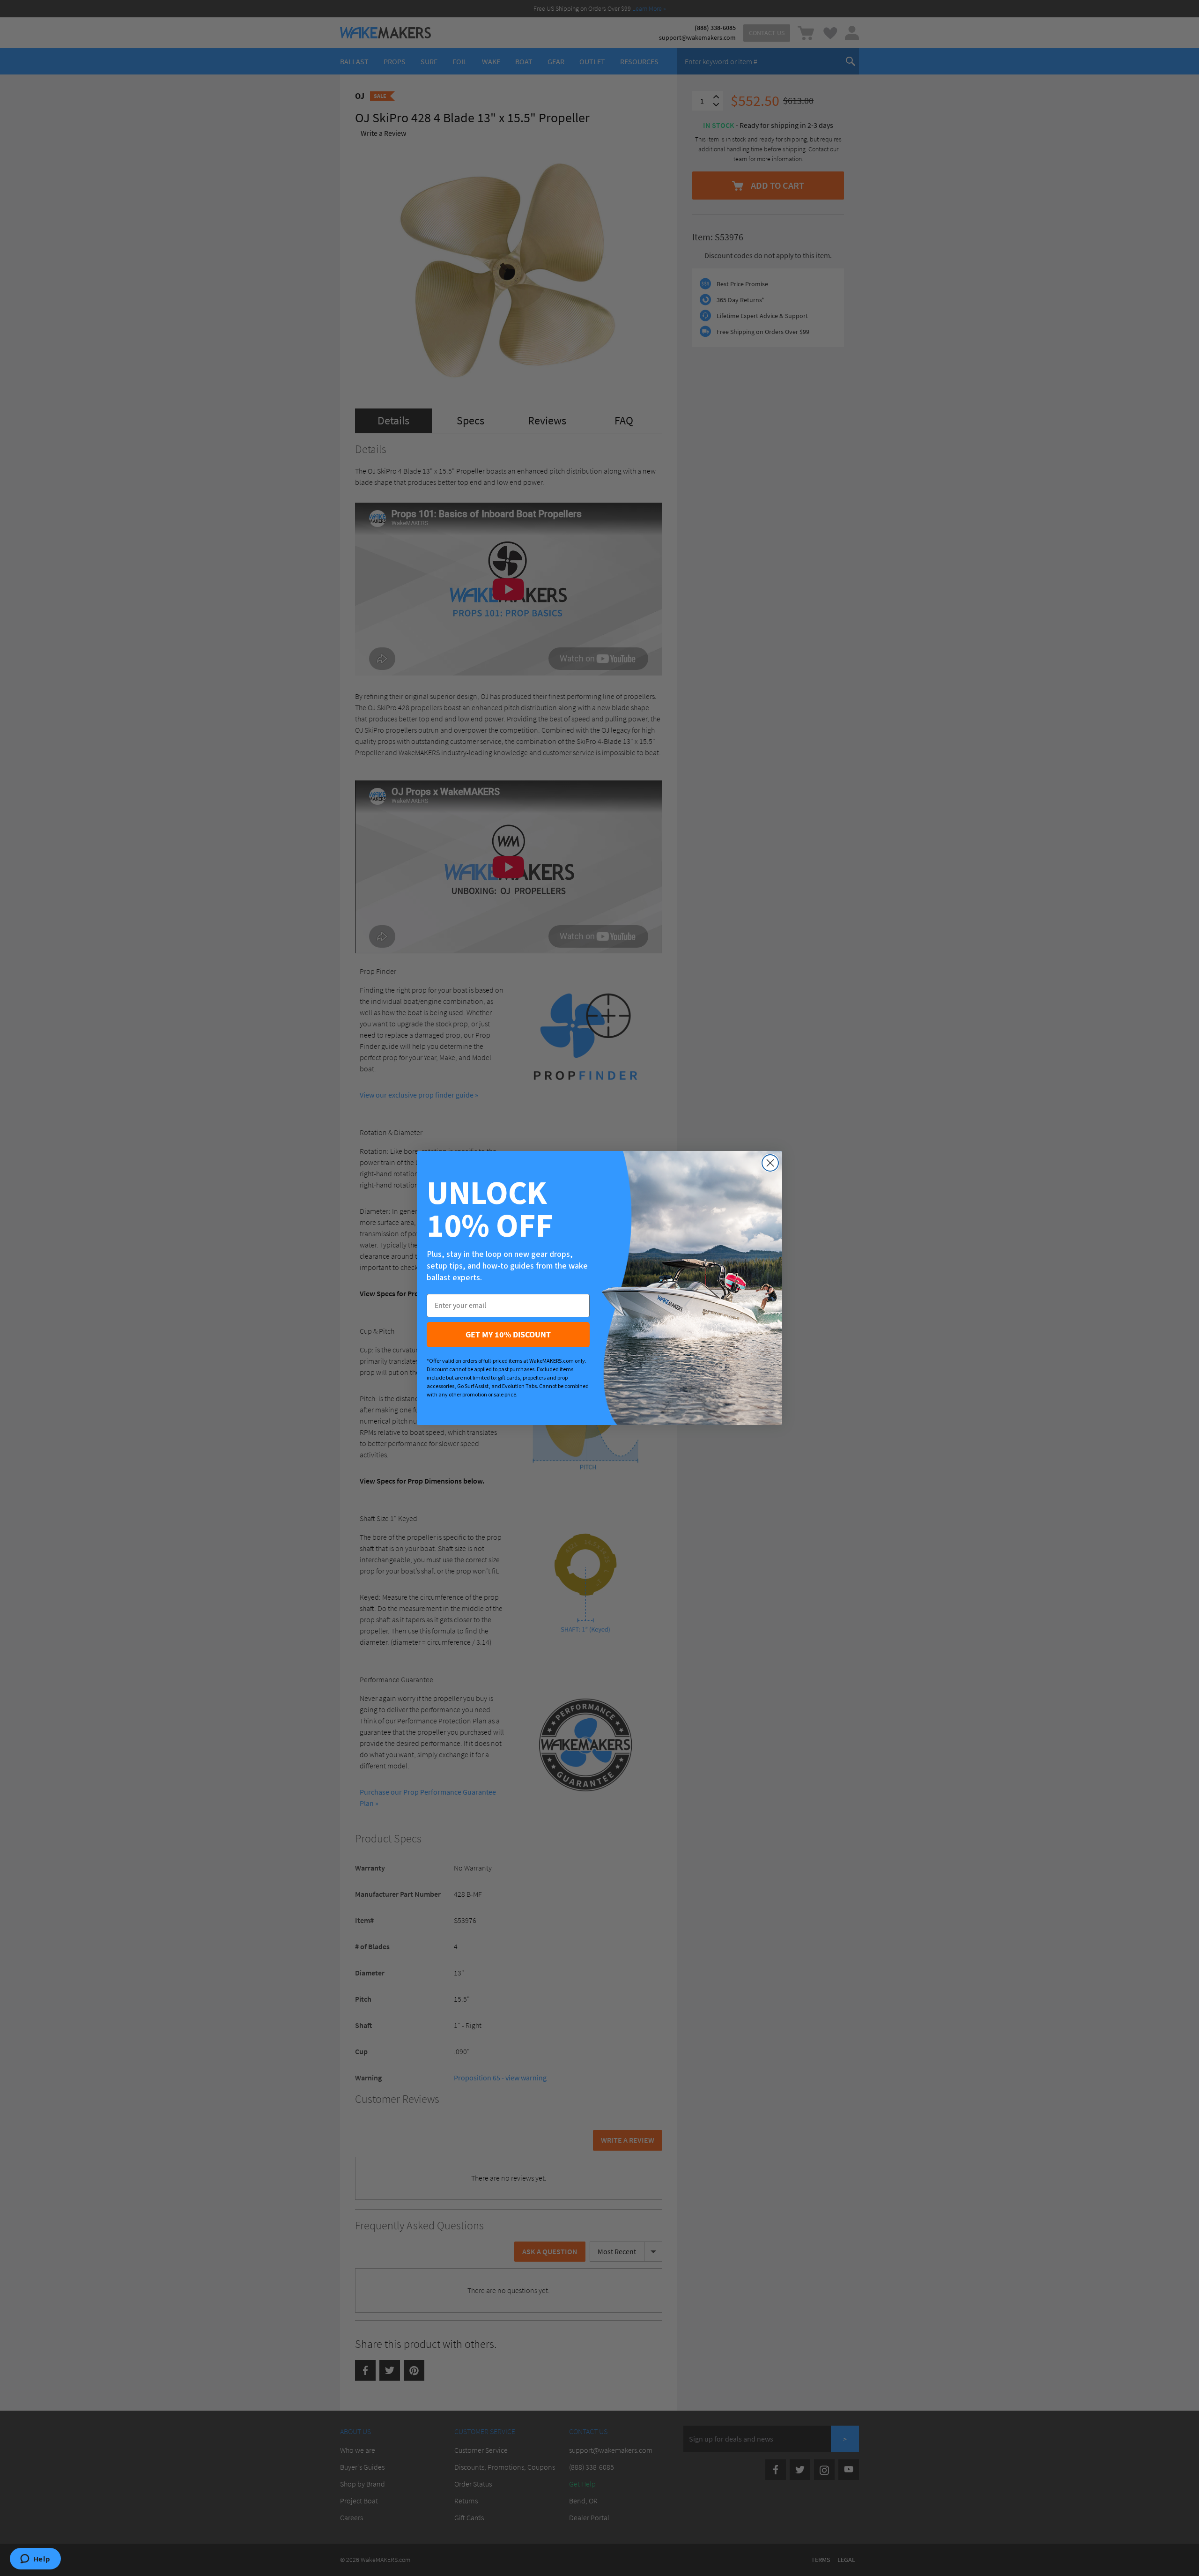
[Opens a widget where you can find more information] (35, 2560)
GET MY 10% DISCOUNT (508, 1334)
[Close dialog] (770, 1163)
